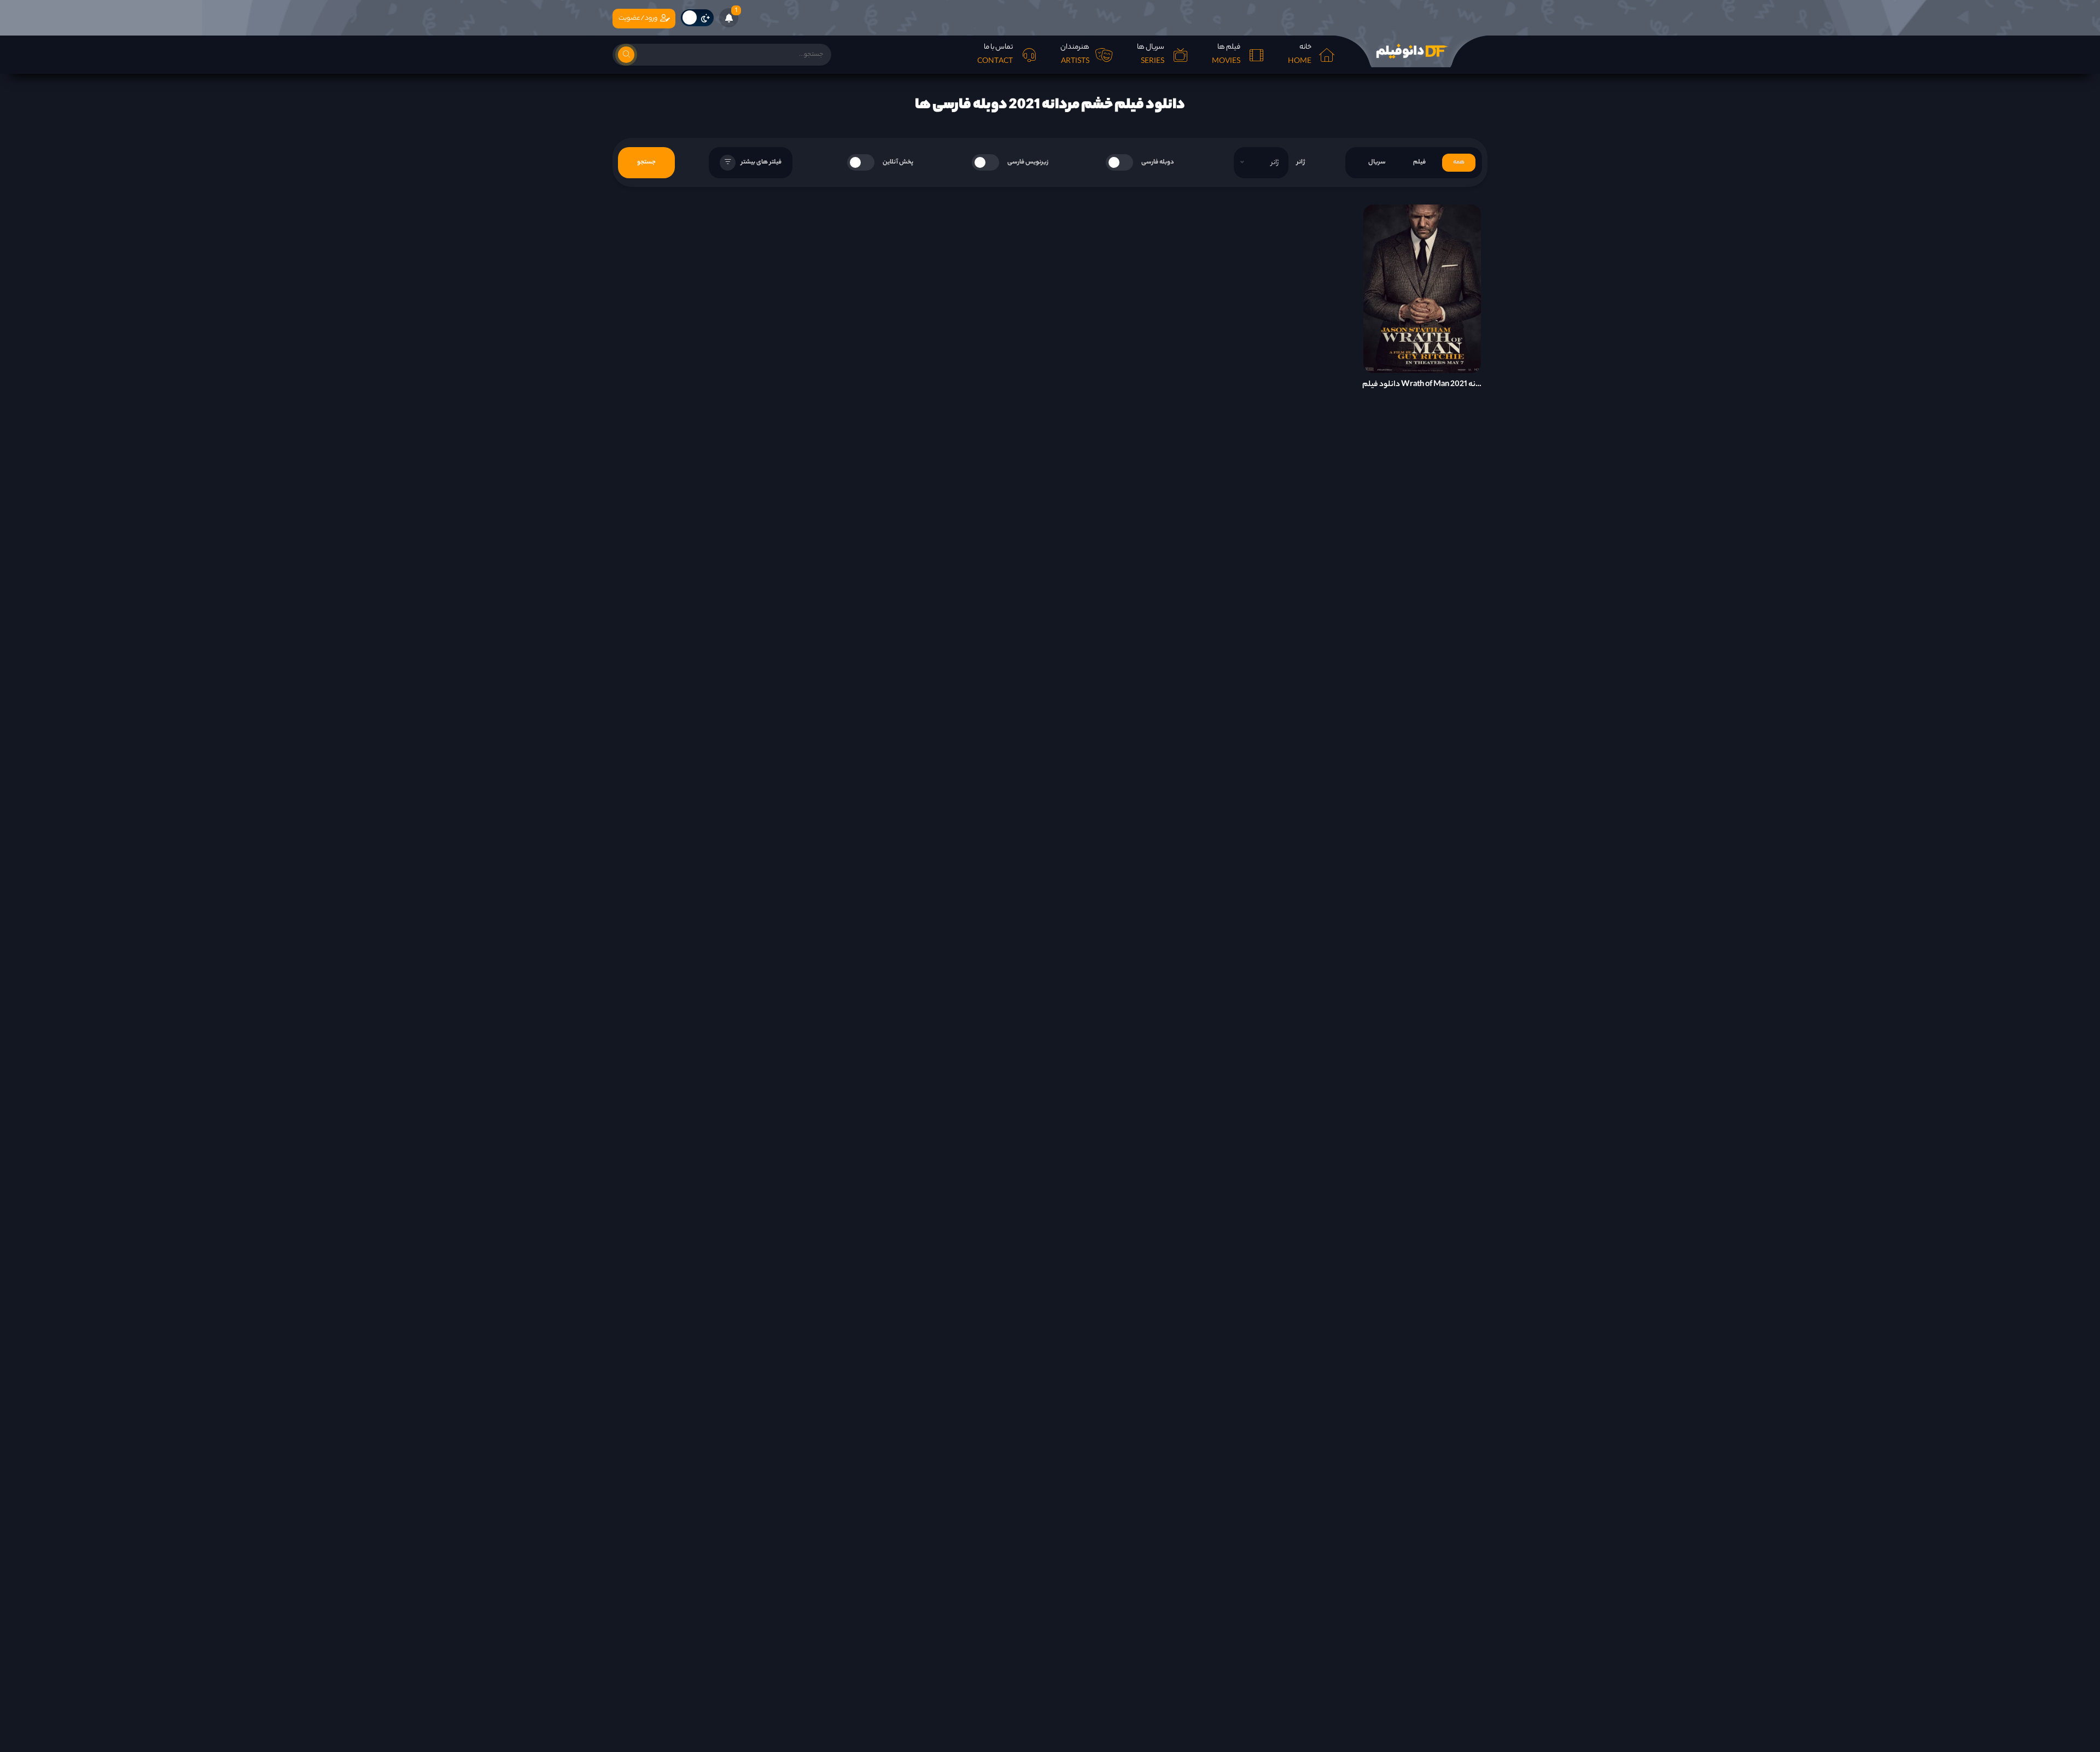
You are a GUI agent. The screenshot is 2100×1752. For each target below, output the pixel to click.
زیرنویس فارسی (1028, 162)
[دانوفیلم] (1411, 51)
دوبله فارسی (1158, 162)
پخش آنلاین (898, 162)
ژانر (1301, 162)
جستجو (646, 162)
